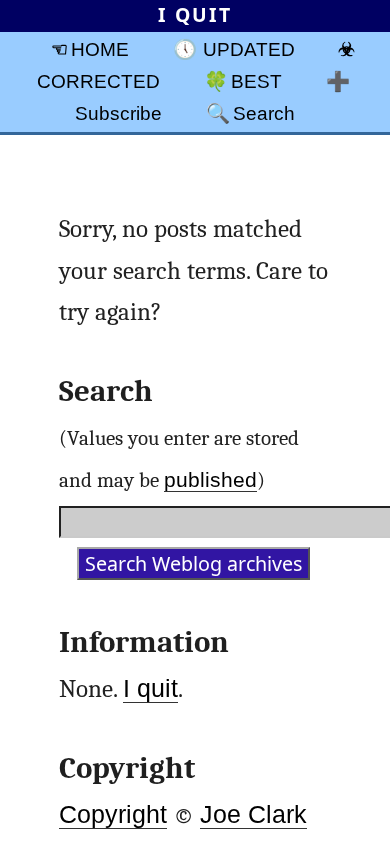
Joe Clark (253, 814)
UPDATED (249, 49)
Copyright (113, 814)
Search (264, 113)
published (210, 479)
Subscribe (118, 113)
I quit (150, 688)
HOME (100, 49)
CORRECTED (98, 81)
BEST (256, 81)
